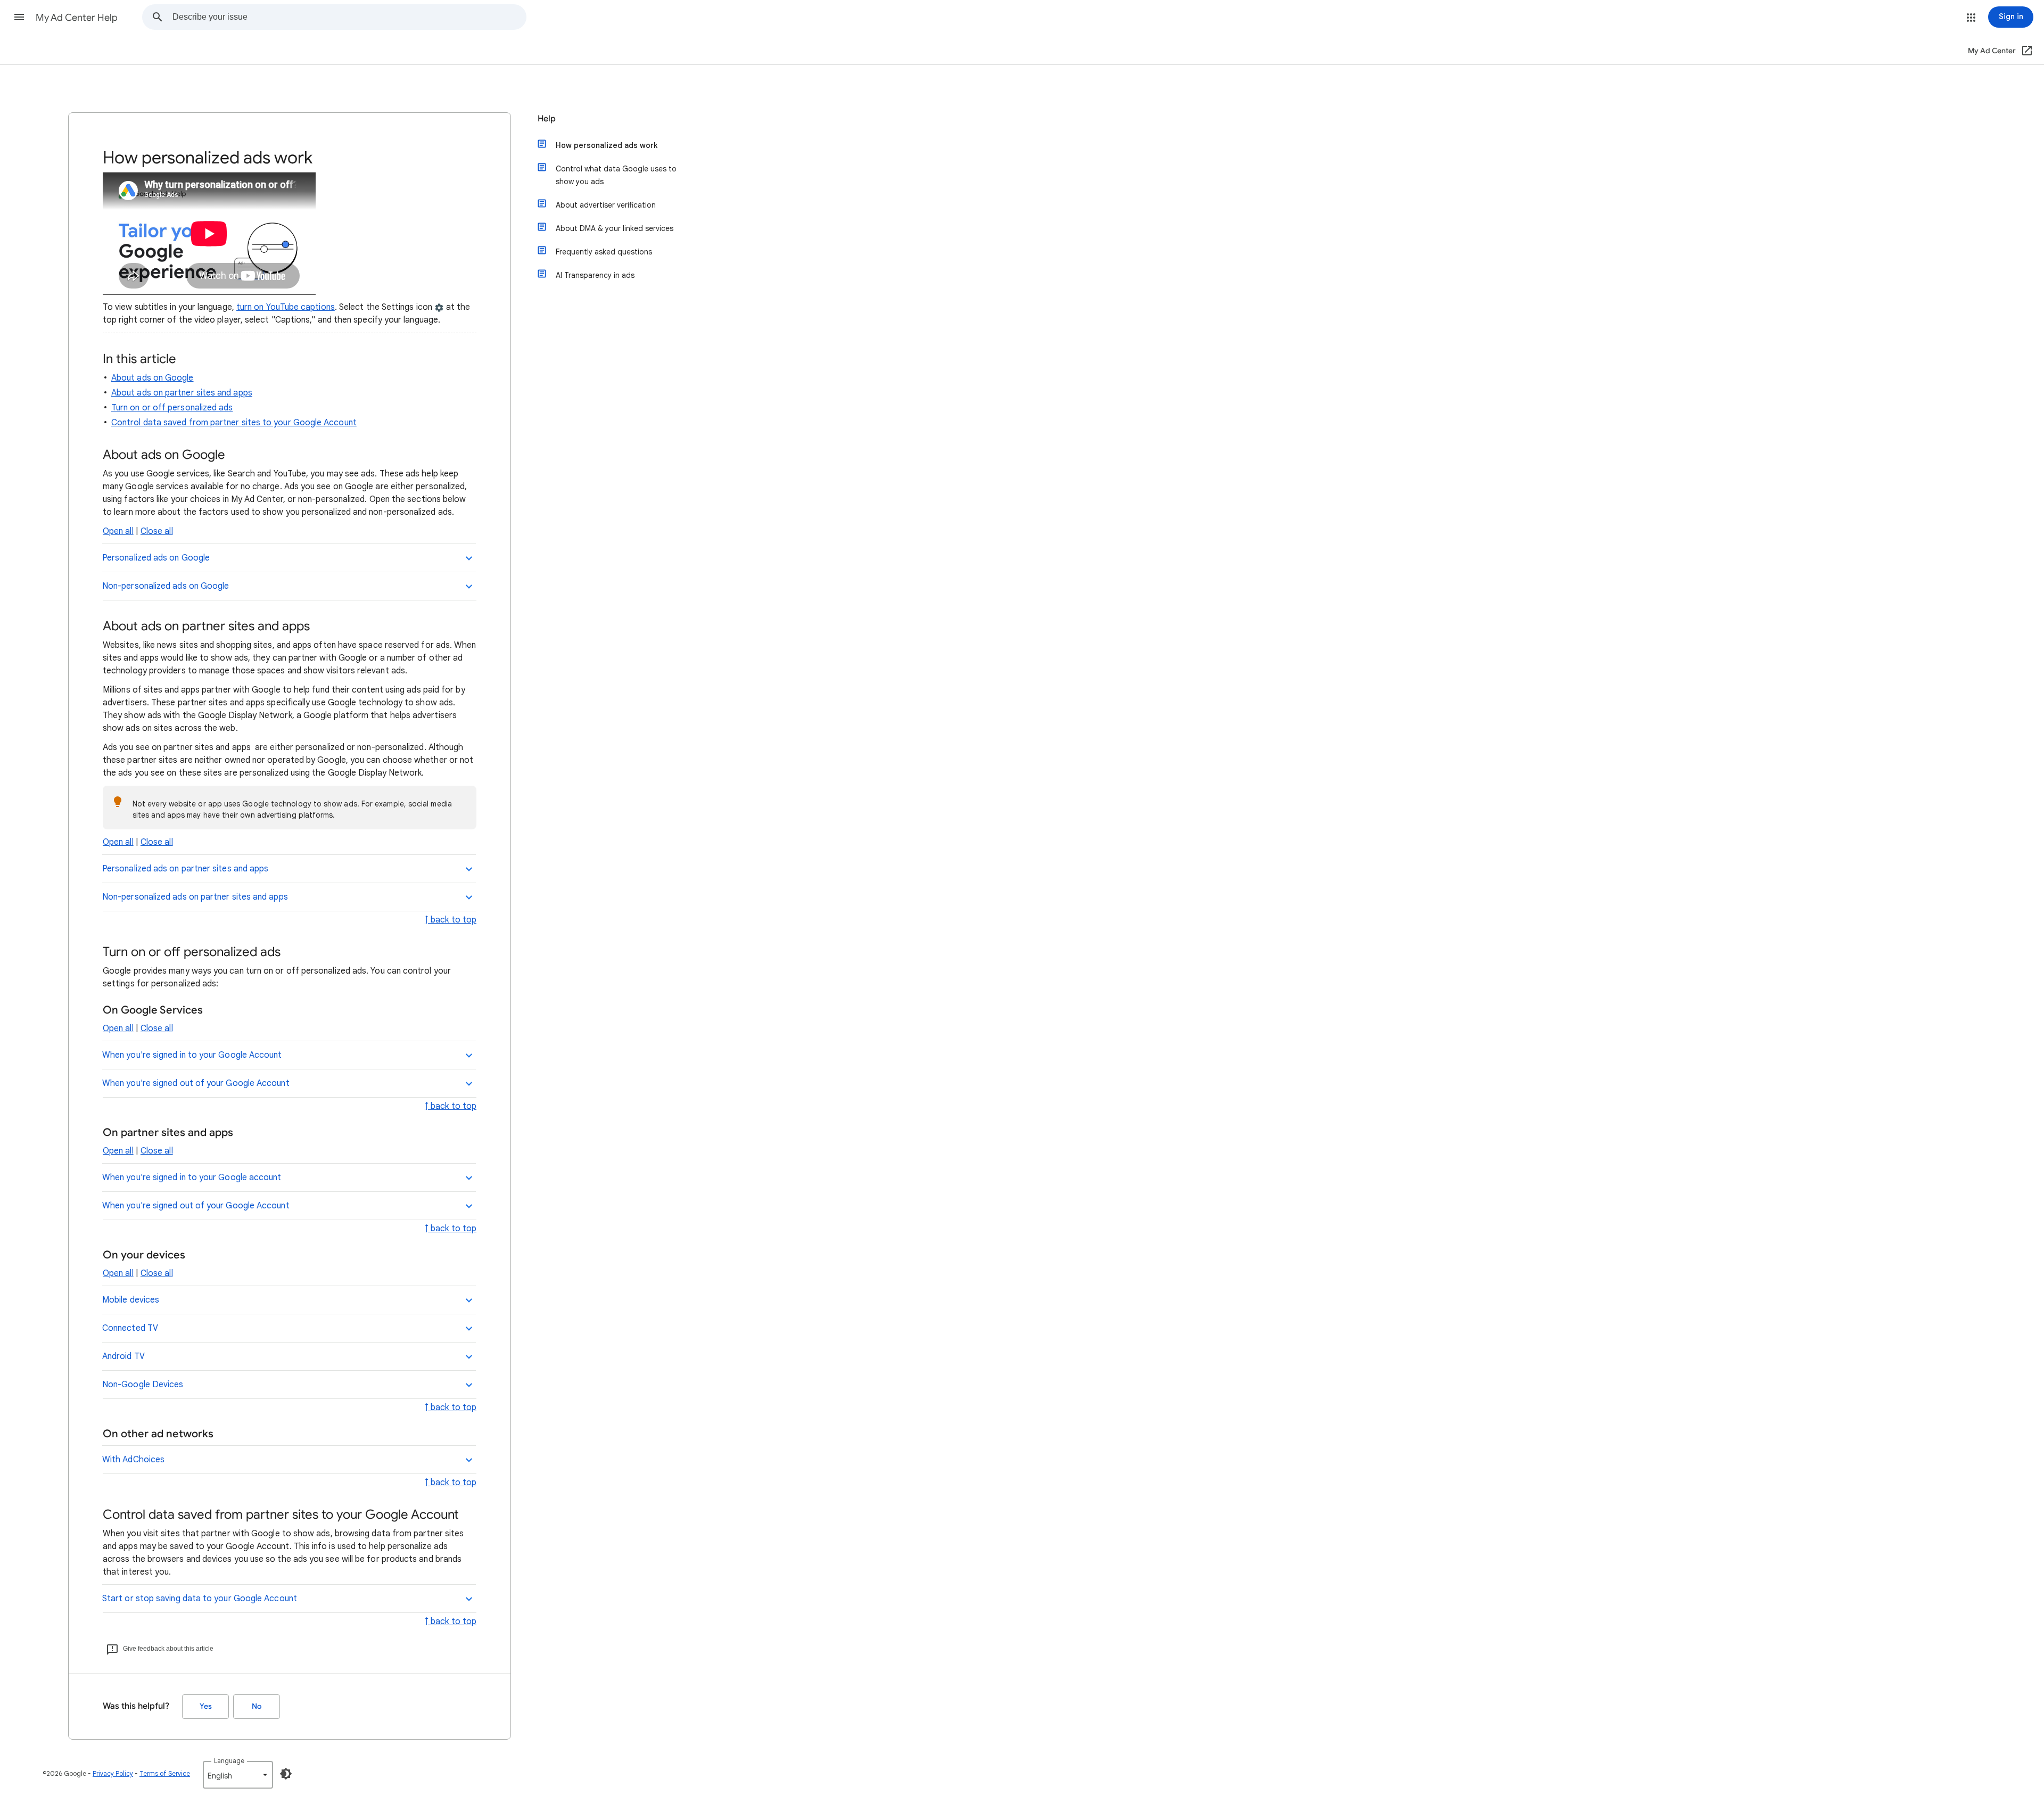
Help (547, 119)
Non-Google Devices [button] (143, 1385)
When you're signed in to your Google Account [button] (192, 1055)
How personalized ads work (607, 145)
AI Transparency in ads (595, 275)
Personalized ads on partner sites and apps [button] (185, 869)
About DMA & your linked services (615, 228)
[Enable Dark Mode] (286, 1774)
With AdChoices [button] (133, 1460)
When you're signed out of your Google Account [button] (196, 1083)
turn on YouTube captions (286, 307)
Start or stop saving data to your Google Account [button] (200, 1599)
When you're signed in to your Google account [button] (192, 1178)
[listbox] (238, 1775)
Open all (118, 531)
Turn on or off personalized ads (172, 408)
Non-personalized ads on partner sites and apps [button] (195, 897)
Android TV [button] (123, 1356)
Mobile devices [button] (131, 1300)
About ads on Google (153, 378)
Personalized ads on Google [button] (156, 558)
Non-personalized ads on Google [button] (166, 586)
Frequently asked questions (604, 252)
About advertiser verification (606, 205)
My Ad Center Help (77, 18)
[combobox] (349, 17)
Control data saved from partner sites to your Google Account (234, 423)
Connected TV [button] (130, 1328)
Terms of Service (165, 1773)
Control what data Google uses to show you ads (616, 175)
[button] (19, 17)
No (257, 1706)
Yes (206, 1706)
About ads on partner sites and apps (182, 393)
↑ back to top (451, 920)
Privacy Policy (113, 1773)
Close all (157, 531)
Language (229, 1761)
